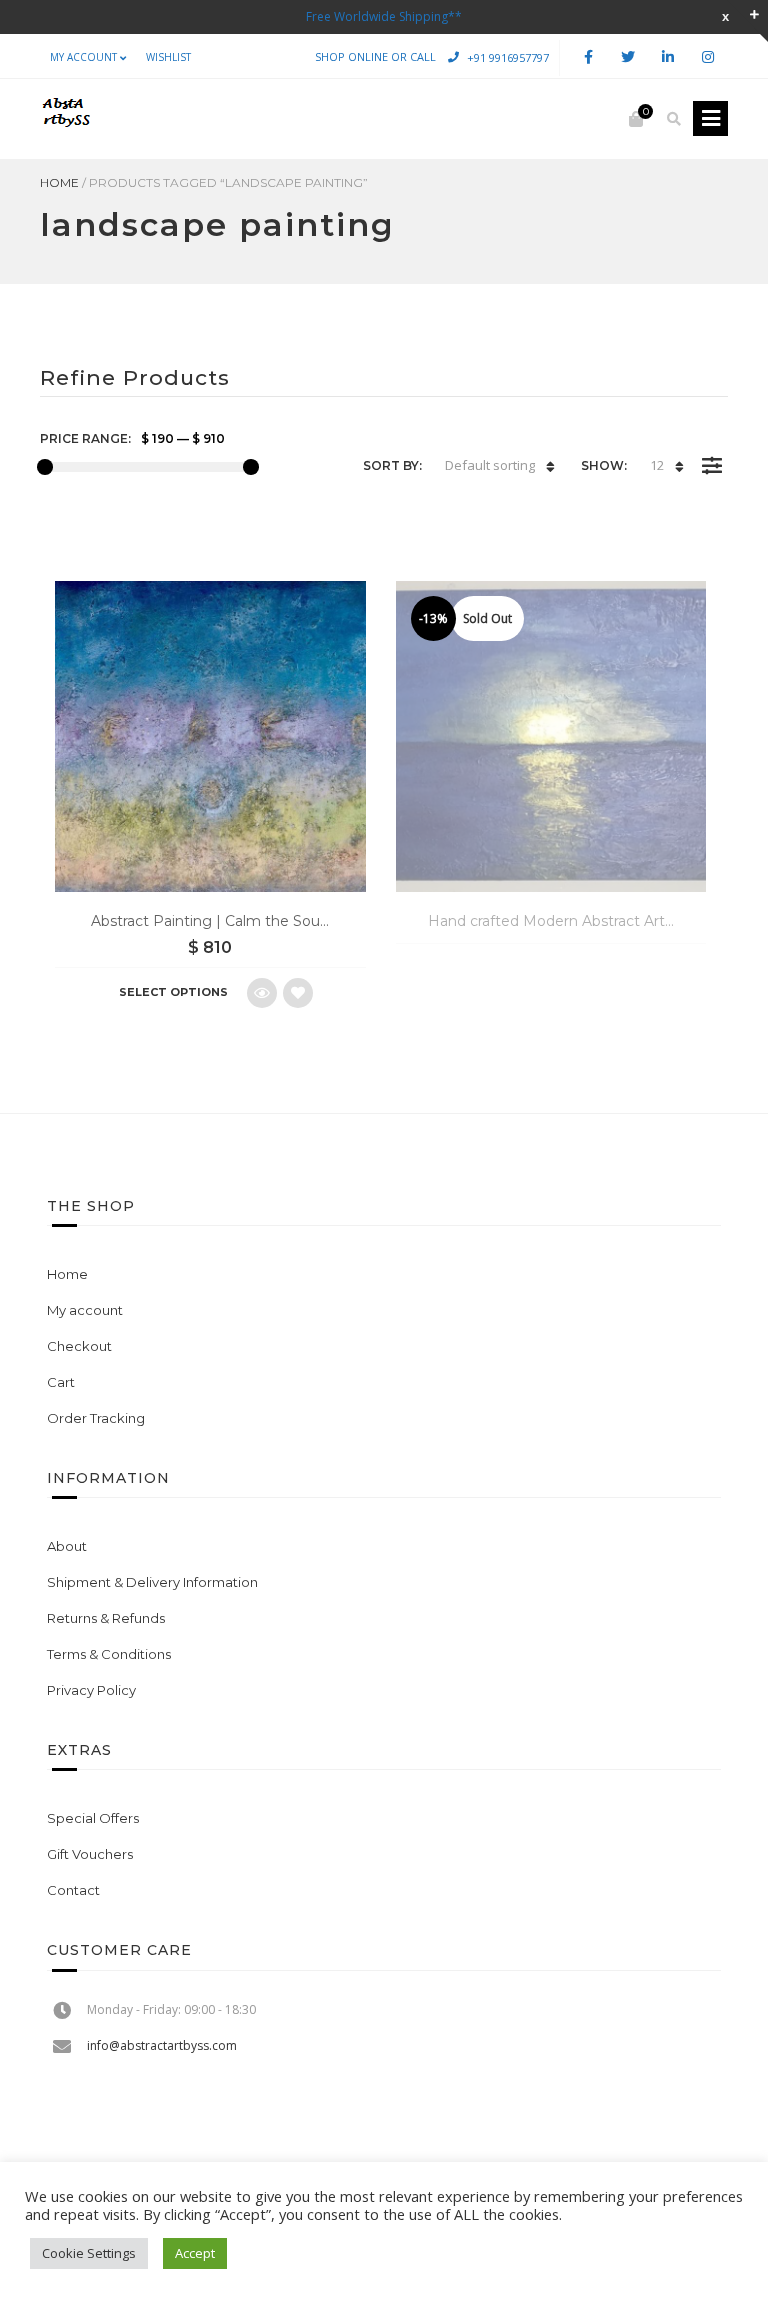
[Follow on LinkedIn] (668, 57)
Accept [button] (195, 2253)
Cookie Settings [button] (89, 2253)
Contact (73, 1890)
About (67, 1546)
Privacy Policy (91, 1690)
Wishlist (168, 57)
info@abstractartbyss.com (162, 2045)
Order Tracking (96, 1418)
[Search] (674, 119)
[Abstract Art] (65, 119)
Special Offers (93, 1818)
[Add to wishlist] (298, 993)
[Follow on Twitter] (628, 57)
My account (83, 57)
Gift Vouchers (90, 1854)
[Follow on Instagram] (708, 57)
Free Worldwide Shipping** (384, 16)
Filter (711, 451)
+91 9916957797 (508, 56)
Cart (61, 1382)
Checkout (79, 1346)
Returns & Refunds (106, 1618)
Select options (173, 992)
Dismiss (725, 16)
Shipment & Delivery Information (152, 1582)
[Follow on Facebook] (588, 57)
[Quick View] (262, 993)
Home (59, 182)
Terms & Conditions (109, 1654)
